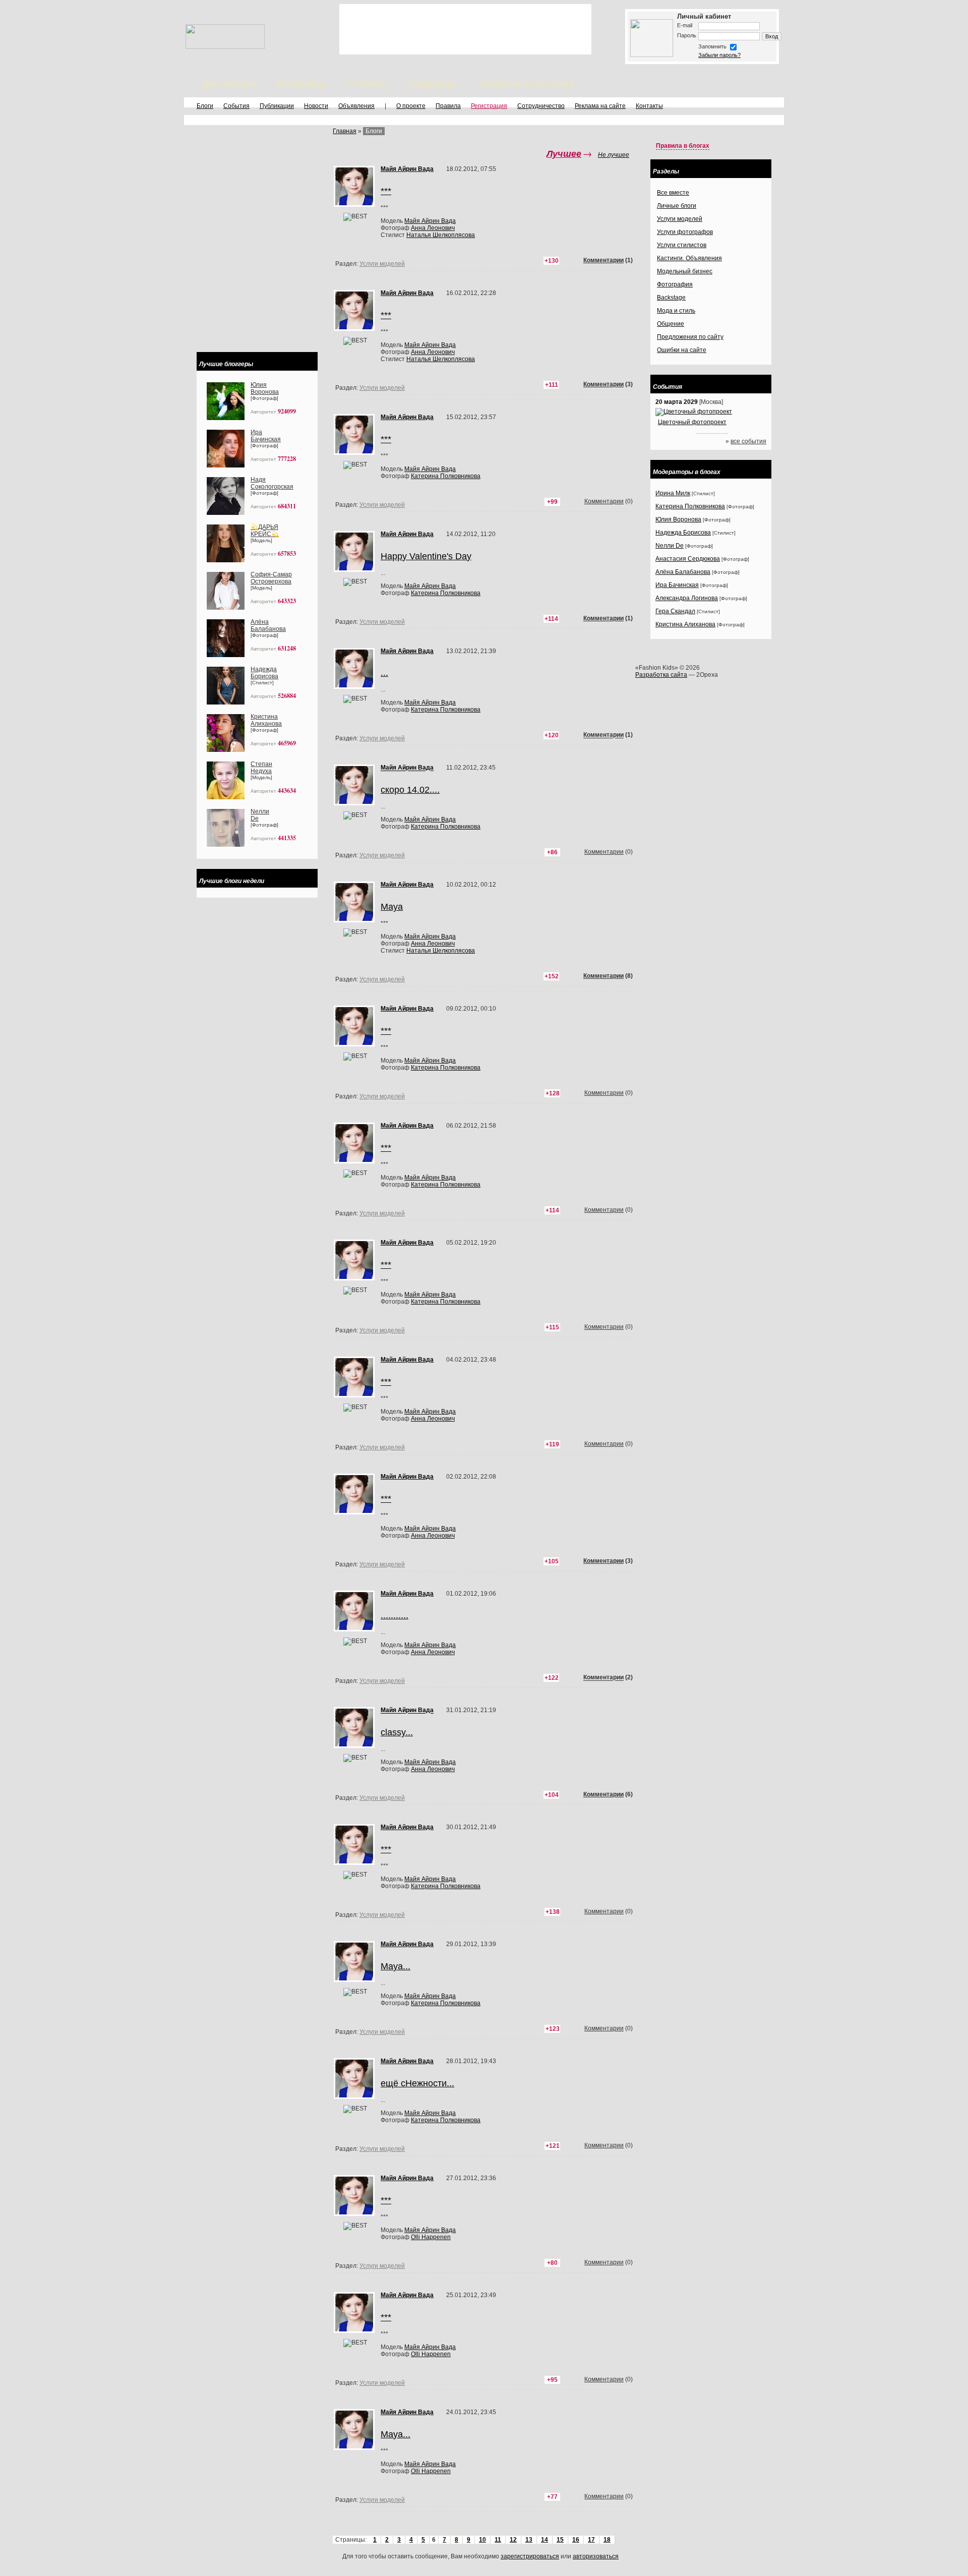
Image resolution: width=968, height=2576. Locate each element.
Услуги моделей (382, 738)
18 (607, 2540)
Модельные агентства (527, 84)
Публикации (277, 106)
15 (560, 2540)
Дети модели (229, 84)
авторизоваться (596, 2556)
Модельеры (434, 84)
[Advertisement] (465, 29)
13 (529, 2540)
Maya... (396, 1966)
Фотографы (301, 84)
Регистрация (489, 106)
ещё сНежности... (417, 2083)
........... (395, 1615)
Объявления (356, 106)
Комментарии (603, 735)
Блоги (205, 106)
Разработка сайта (661, 675)
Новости (316, 106)
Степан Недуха (261, 768)
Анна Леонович (433, 944)
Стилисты (368, 84)
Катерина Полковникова (446, 710)
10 (482, 2540)
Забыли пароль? (719, 55)
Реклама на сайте (600, 106)
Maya (392, 907)
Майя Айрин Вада (430, 702)
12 (513, 2540)
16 (576, 2540)
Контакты (649, 106)
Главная (345, 131)
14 (544, 2540)
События (236, 106)
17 (591, 2540)
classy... (397, 1732)
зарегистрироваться (530, 2556)
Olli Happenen (431, 2237)
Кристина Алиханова (266, 720)
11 (498, 2540)
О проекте (411, 106)
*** (386, 1031)
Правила (448, 106)
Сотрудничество (541, 106)
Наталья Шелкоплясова (441, 951)
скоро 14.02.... (410, 790)
